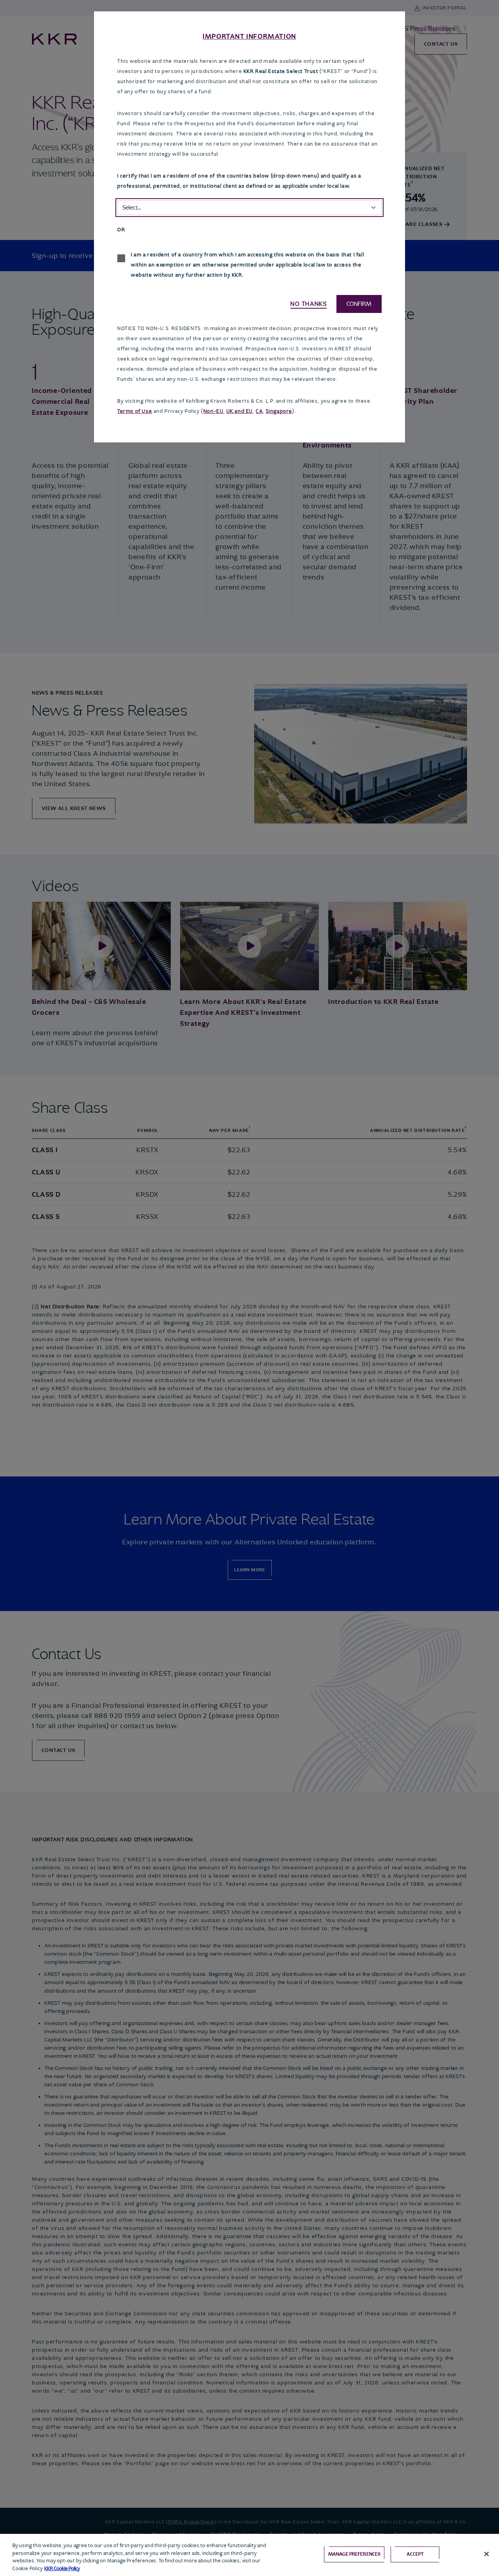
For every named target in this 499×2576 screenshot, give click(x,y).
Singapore (279, 411)
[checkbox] (121, 258)
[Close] (487, 2554)
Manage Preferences (354, 2554)
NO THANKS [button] (309, 304)
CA (259, 411)
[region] (249, 2555)
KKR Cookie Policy (62, 2568)
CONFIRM (359, 304)
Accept (415, 2554)
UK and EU (240, 411)
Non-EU (214, 411)
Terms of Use (135, 411)
